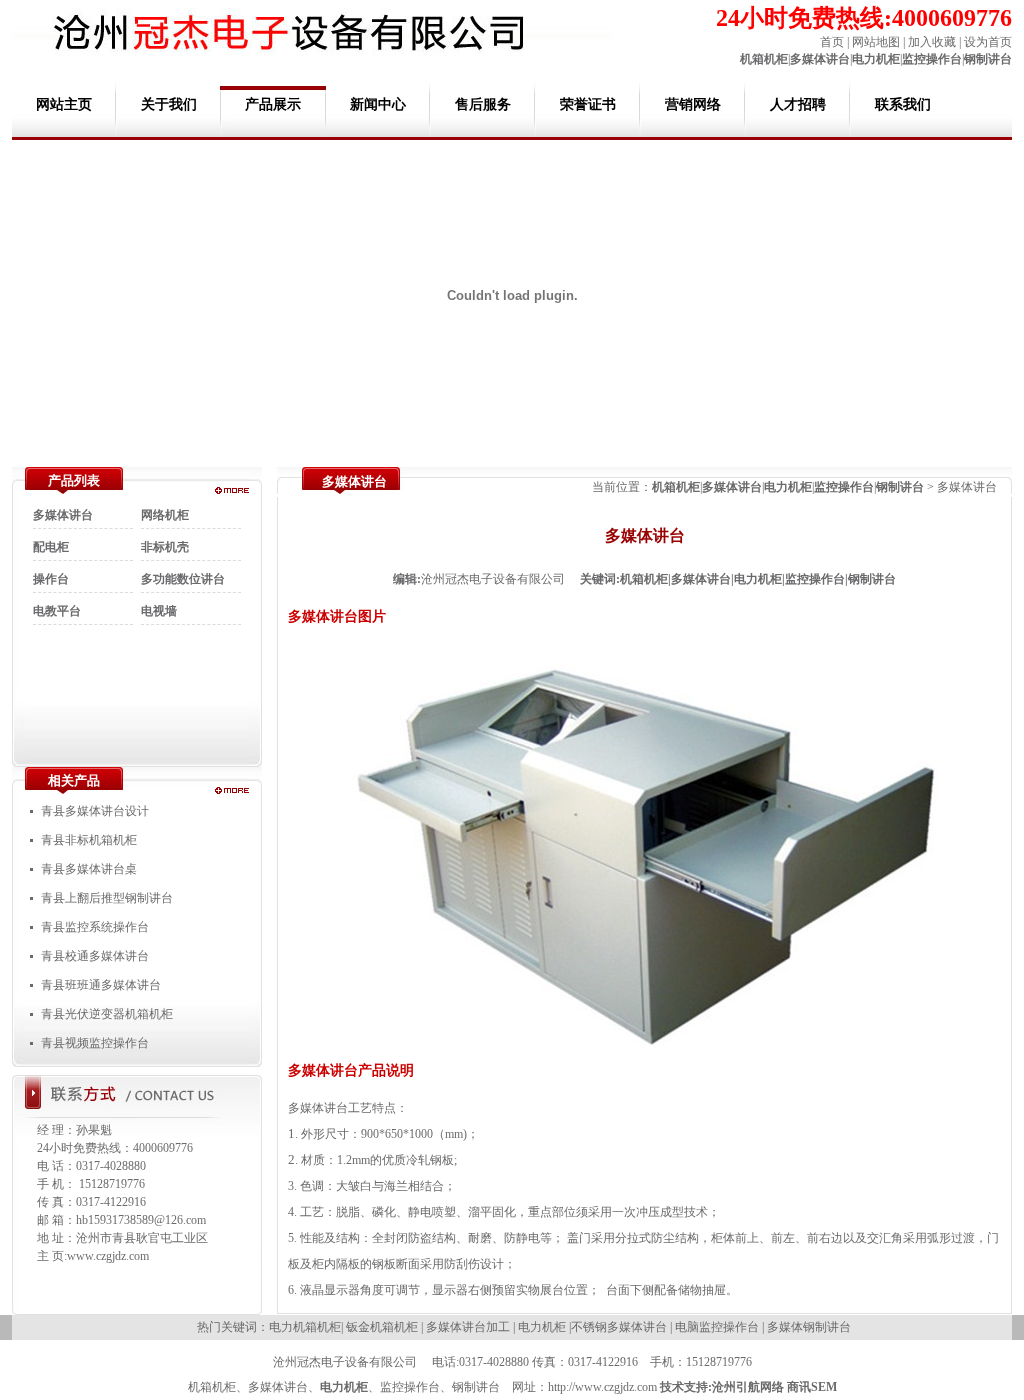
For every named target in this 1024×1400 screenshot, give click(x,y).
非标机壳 (165, 547)
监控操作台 (932, 59)
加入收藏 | (933, 42)
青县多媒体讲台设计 (95, 811)
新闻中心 (378, 104)
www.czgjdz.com (108, 1256)
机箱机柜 (764, 59)
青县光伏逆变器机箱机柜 (107, 1014)
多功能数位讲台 (183, 579)
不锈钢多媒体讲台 (619, 1327)
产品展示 (273, 104)
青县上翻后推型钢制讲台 (107, 898)
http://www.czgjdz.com (602, 1387)
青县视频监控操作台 (95, 1043)
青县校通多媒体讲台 (95, 956)
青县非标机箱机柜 (89, 840)
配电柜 (51, 547)
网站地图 (876, 42)
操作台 (51, 579)
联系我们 (903, 104)
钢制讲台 (988, 59)
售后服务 (483, 104)
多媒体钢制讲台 (809, 1327)
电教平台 (57, 611)
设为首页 (988, 42)
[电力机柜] (232, 790)
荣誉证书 (588, 104)
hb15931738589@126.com (141, 1220)
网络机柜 (165, 515)
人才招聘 (798, 104)
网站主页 (64, 104)
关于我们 (169, 104)
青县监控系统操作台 (95, 927)
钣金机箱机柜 (382, 1327)
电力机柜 (876, 59)
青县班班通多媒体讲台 (101, 985)
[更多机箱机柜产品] (232, 490)
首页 (832, 42)
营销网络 (693, 104)
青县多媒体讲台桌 (89, 869)
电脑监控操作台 (717, 1327)
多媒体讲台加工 (468, 1327)
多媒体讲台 (820, 59)
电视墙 (159, 611)
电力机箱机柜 (305, 1327)
